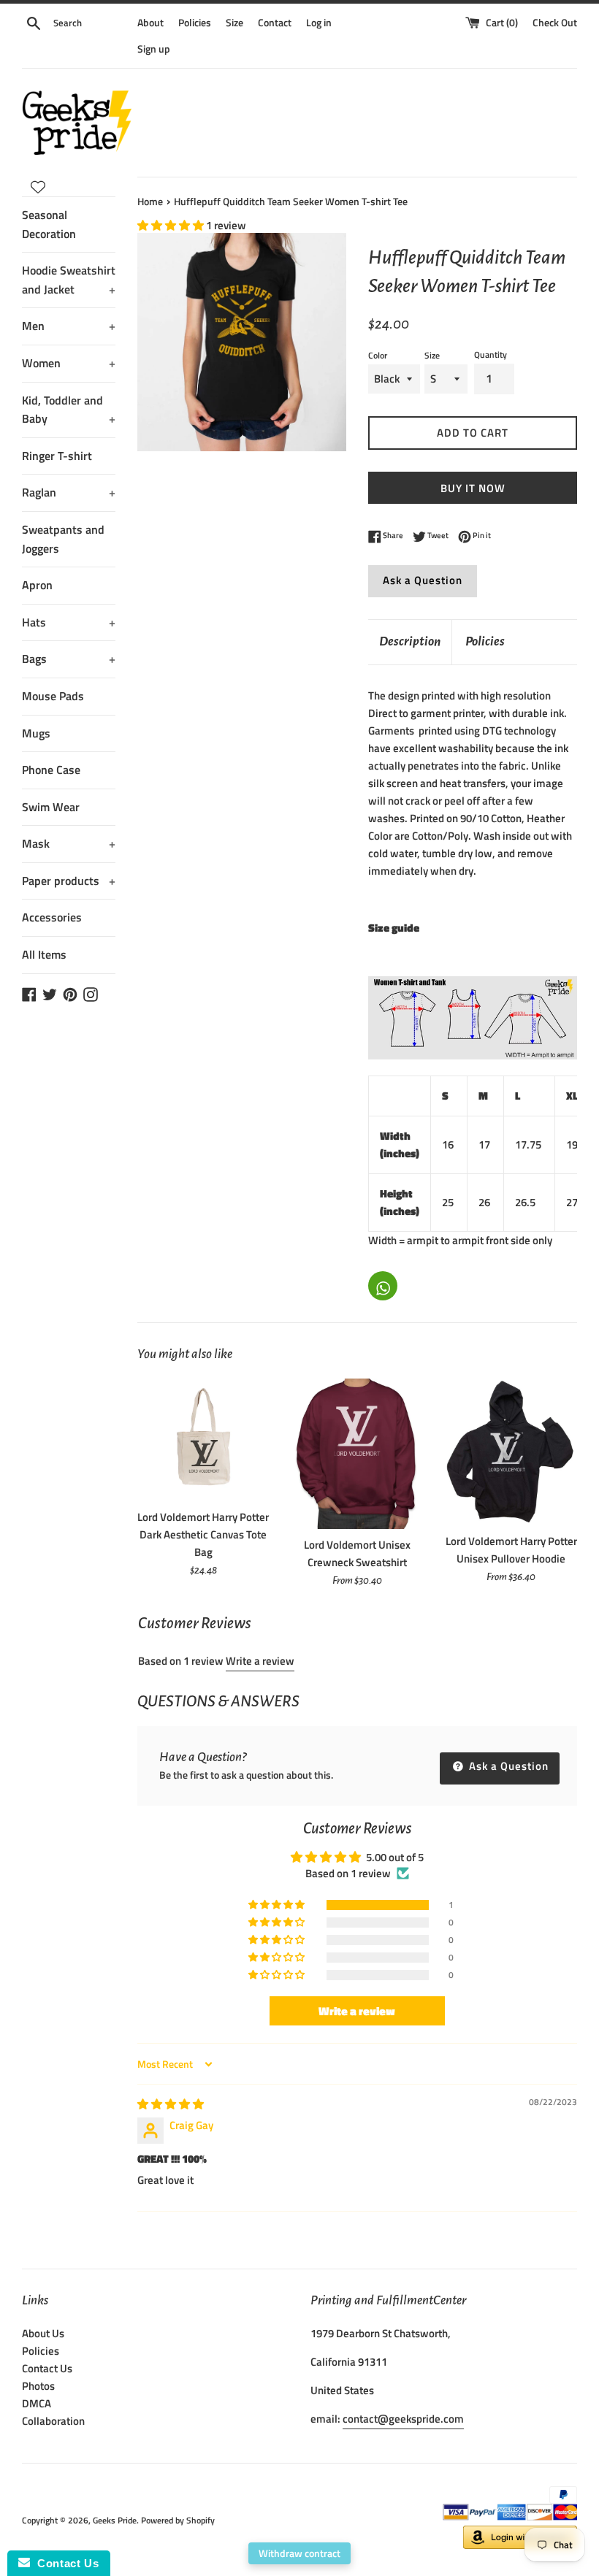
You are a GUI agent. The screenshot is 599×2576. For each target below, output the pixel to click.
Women (69, 363)
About (150, 23)
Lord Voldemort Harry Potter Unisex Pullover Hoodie (511, 1550)
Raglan (69, 492)
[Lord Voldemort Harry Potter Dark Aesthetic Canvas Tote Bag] (203, 1440)
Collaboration (53, 2421)
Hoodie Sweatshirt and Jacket (69, 280)
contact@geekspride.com (403, 2419)
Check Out (555, 23)
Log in (319, 23)
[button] (172, 225)
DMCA (37, 2403)
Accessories (52, 917)
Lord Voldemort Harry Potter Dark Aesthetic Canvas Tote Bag (203, 1534)
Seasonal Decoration (49, 224)
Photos (38, 2386)
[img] (171, 2104)
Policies (195, 23)
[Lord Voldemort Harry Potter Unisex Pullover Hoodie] (511, 1452)
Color (378, 355)
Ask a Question (423, 580)
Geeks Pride (115, 2520)
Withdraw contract (299, 2553)
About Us (43, 2333)
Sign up (154, 49)
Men (69, 326)
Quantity (491, 354)
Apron (37, 585)
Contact (275, 23)
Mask (69, 843)
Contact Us (47, 2368)
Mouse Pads (53, 696)
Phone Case (51, 770)
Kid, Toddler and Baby (69, 410)
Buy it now (473, 488)
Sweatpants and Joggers (63, 539)
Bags (69, 659)
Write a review (260, 1661)
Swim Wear (51, 807)
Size (234, 23)
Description (410, 641)
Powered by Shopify (178, 2520)
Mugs (36, 733)
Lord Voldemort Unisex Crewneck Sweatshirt (357, 1553)
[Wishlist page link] (38, 187)
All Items (44, 954)
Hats (69, 622)
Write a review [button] (357, 2011)
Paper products (69, 881)
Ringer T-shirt (57, 456)
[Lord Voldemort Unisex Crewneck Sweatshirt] (358, 1454)
